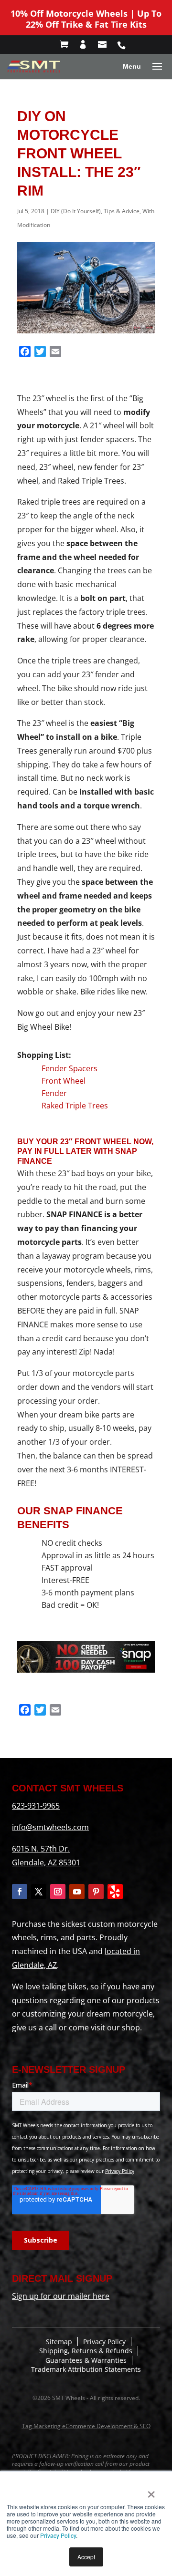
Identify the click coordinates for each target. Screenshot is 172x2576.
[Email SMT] (107, 45)
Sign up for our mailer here (61, 2296)
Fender (54, 1093)
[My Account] (88, 45)
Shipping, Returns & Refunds (86, 2351)
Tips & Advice (122, 211)
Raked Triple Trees (75, 1106)
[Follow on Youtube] (77, 1892)
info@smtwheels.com (50, 1827)
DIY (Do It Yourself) (76, 211)
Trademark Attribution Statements (86, 2369)
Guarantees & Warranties (86, 2360)
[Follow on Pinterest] (96, 1892)
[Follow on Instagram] (58, 1892)
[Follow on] (115, 1892)
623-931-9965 (36, 1806)
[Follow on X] (39, 1892)
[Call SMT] (125, 45)
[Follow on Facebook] (20, 1892)
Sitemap (59, 2342)
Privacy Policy (58, 2535)
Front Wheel (64, 1081)
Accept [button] (86, 2557)
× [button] (151, 2491)
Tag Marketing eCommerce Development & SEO (86, 2426)
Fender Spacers (70, 1068)
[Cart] (69, 45)
